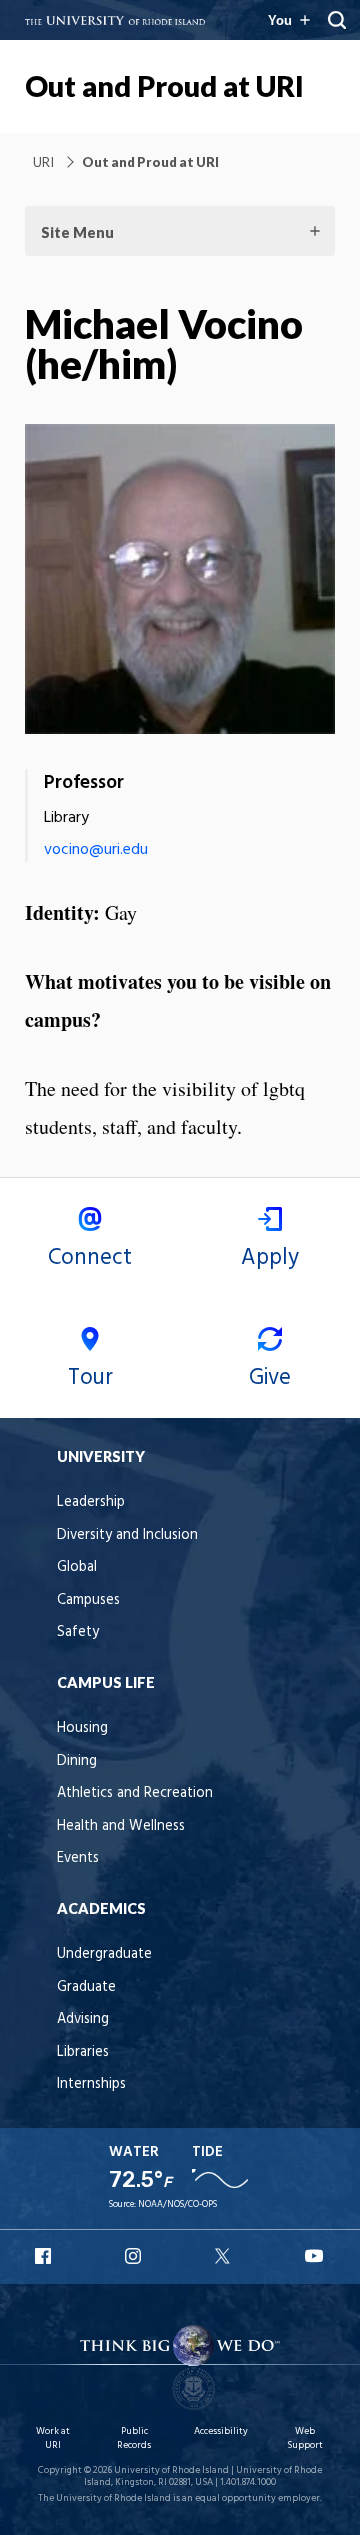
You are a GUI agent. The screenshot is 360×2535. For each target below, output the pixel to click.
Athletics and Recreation (135, 1793)
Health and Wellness (121, 1826)
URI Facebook (45, 2256)
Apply (270, 1258)
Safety (78, 1632)
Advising (83, 2019)
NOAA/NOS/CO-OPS (177, 2204)
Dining (77, 1761)
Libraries (83, 2052)
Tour (90, 1378)
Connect (90, 1258)
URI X (225, 2256)
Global (77, 1567)
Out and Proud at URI (164, 86)
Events (78, 1858)
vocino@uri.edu (96, 850)
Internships (91, 2084)
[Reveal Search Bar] (337, 20)
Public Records (134, 2438)
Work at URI (53, 2438)
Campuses (88, 1600)
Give (270, 1378)
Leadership (91, 1502)
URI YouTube (315, 2256)
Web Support (305, 2438)
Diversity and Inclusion (127, 1535)
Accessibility (221, 2431)
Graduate (86, 1987)
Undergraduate (104, 1954)
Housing (82, 1728)
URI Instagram (135, 2256)
